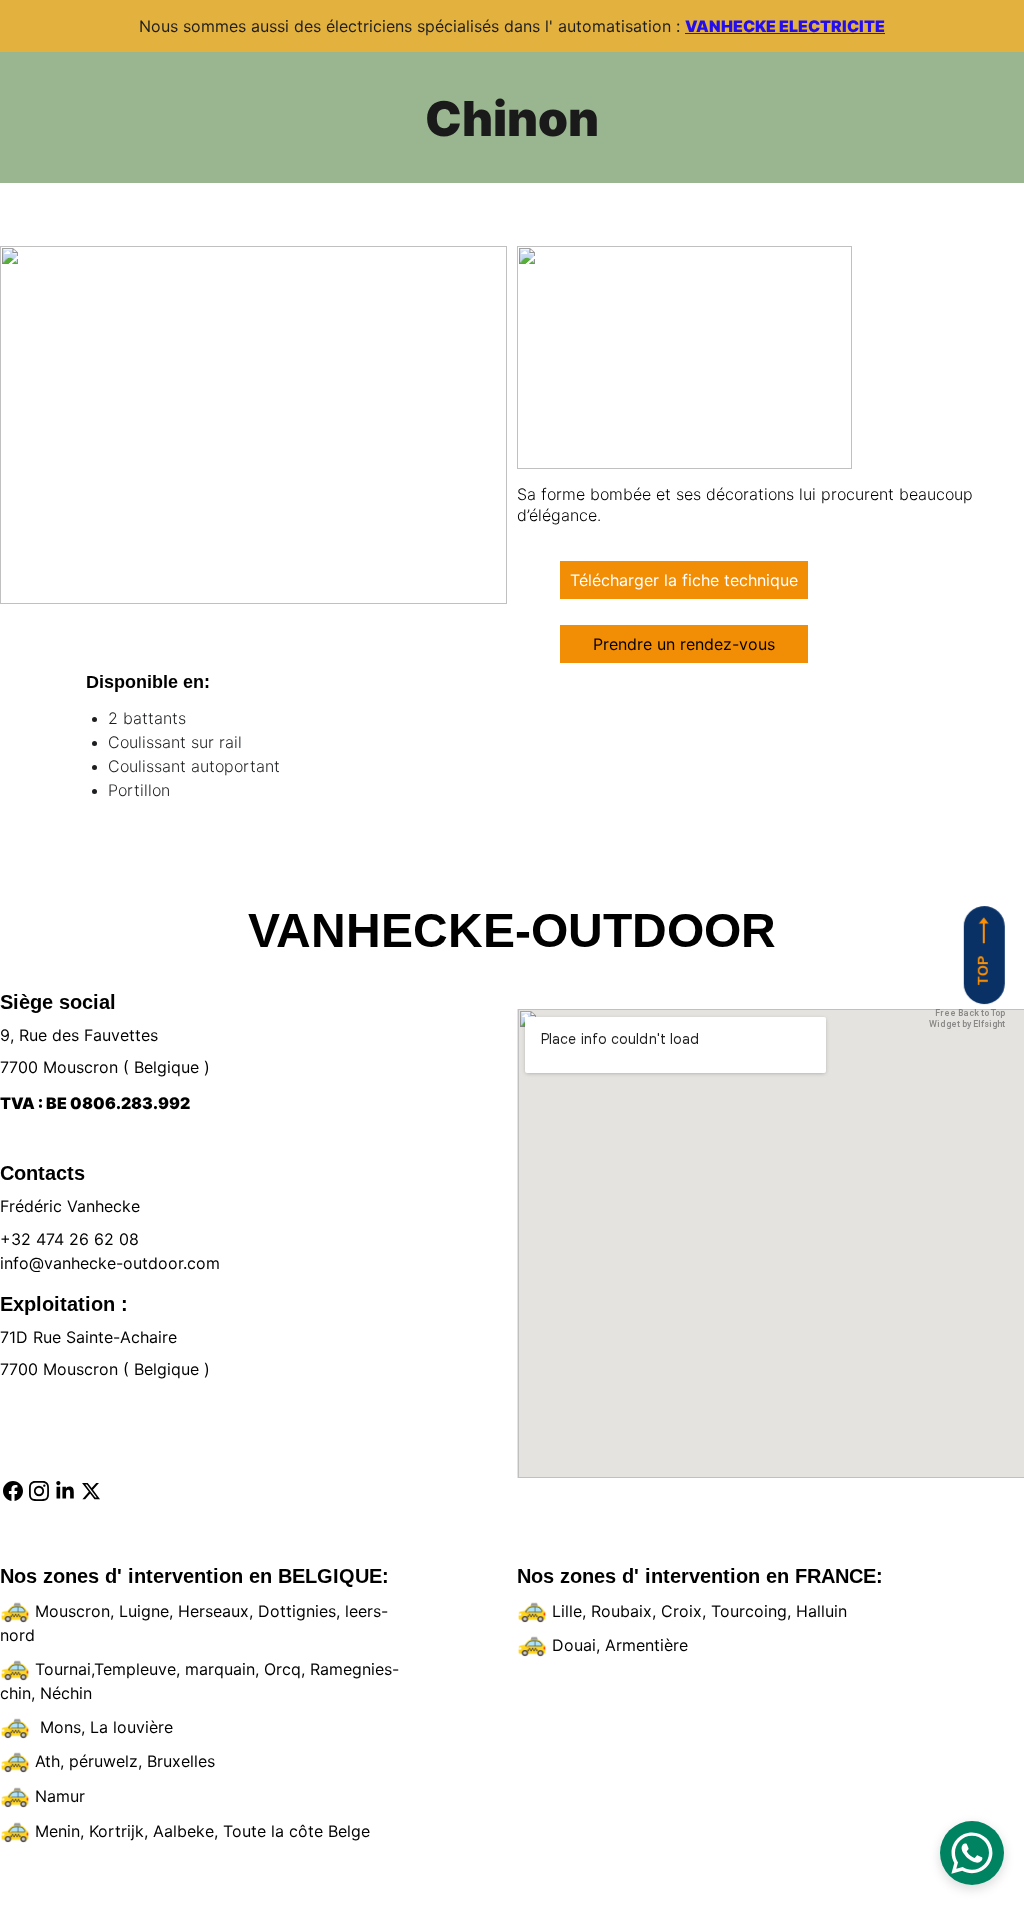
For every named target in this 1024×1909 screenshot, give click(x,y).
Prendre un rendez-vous (684, 644)
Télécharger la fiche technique (684, 580)
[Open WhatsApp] (972, 1853)
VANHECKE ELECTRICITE (785, 26)
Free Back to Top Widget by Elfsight (967, 1018)
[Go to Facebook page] (13, 1491)
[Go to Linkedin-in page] (65, 1491)
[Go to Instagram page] (39, 1491)
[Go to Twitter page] (91, 1491)
